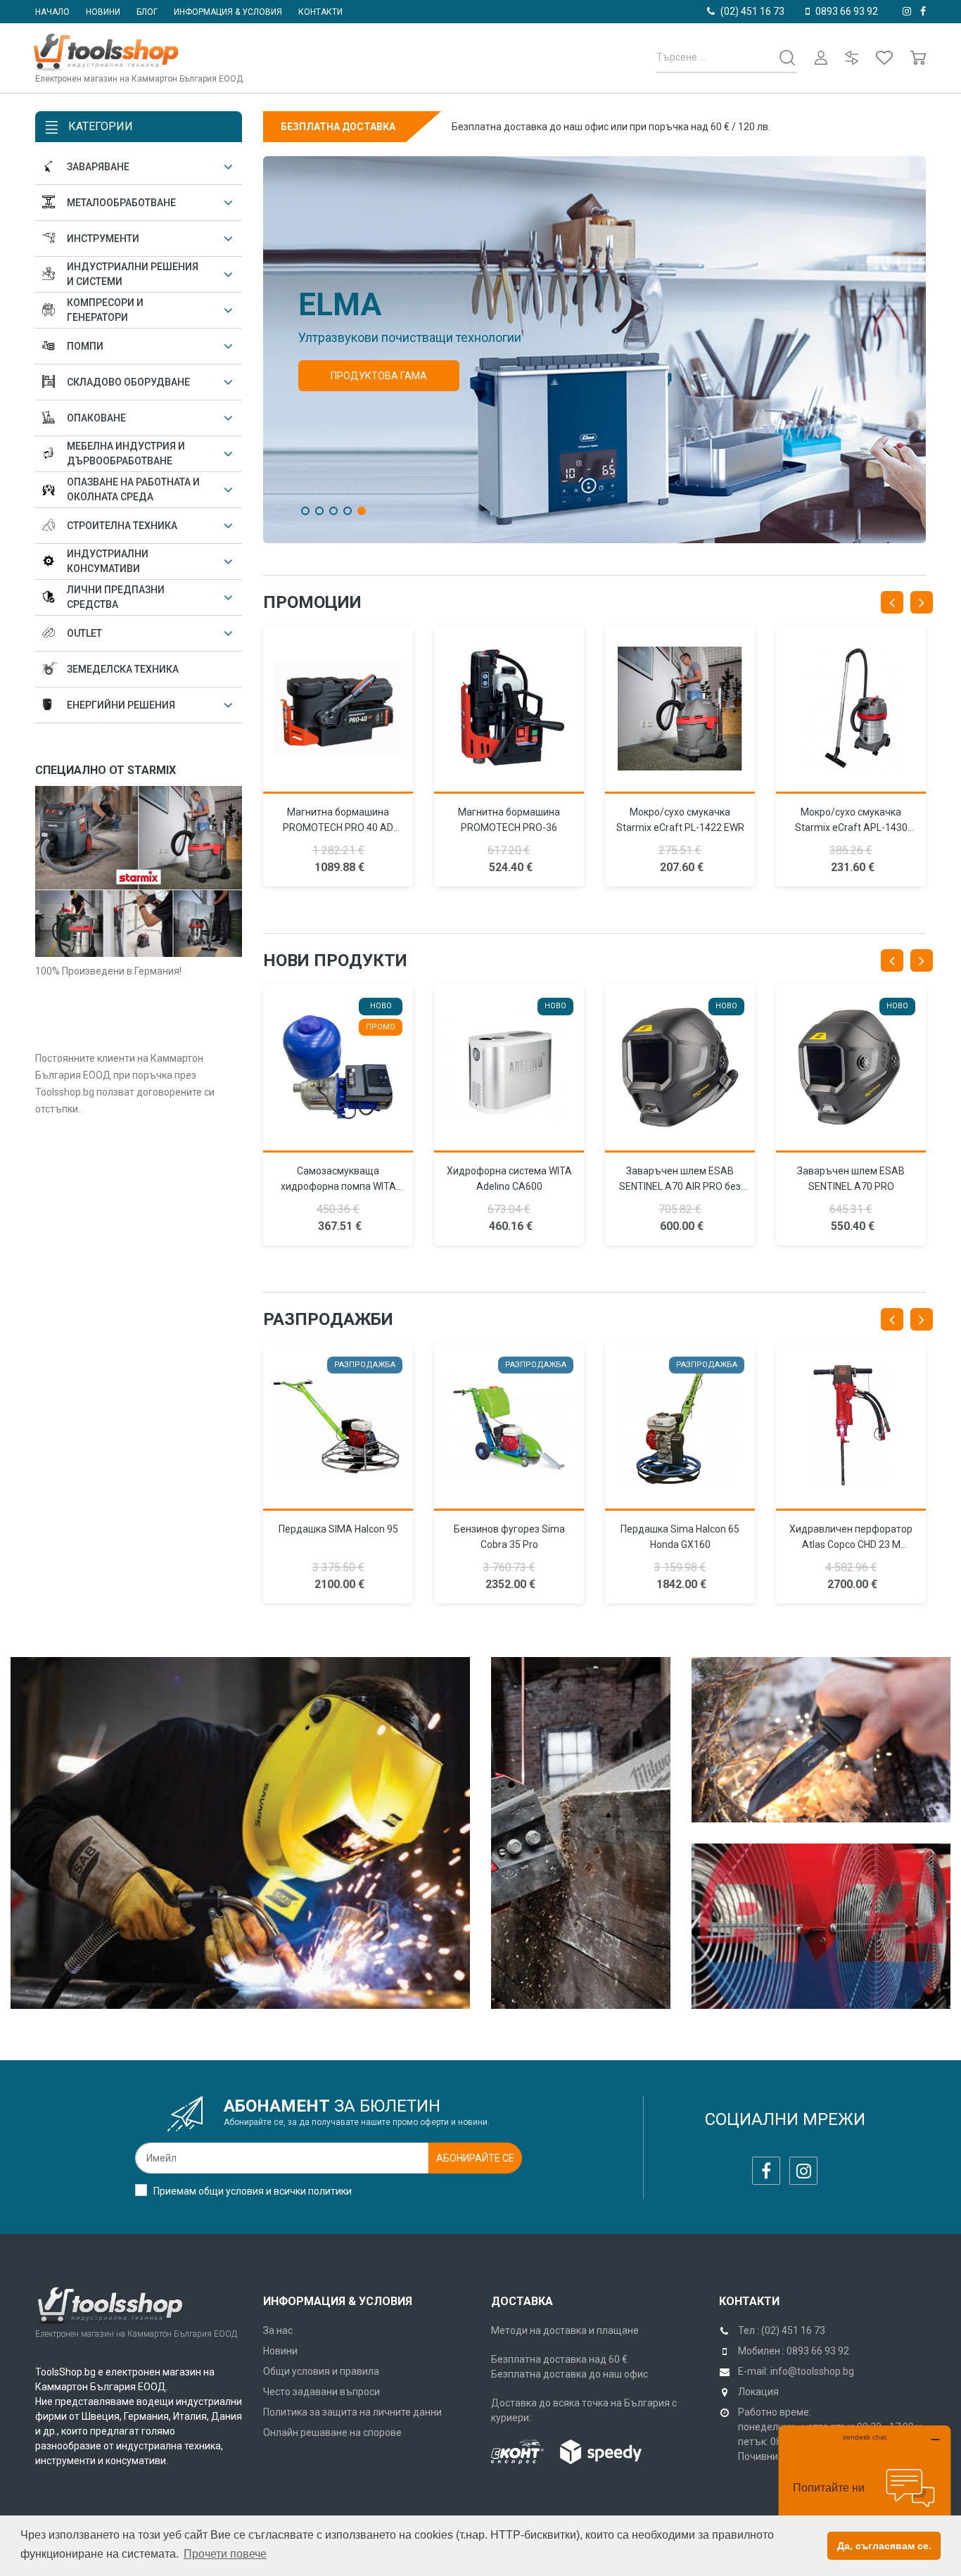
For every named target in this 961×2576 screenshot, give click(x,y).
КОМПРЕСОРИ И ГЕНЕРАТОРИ (105, 310)
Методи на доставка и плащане (565, 2330)
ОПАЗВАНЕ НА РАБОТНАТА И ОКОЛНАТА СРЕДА (133, 489)
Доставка (522, 2301)
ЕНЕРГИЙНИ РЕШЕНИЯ (121, 705)
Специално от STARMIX (106, 770)
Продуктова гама (379, 376)
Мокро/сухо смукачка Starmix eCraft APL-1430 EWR (851, 827)
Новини (103, 12)
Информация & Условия (338, 2301)
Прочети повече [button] (225, 2554)
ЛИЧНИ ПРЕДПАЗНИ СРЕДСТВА (116, 597)
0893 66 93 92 (847, 11)
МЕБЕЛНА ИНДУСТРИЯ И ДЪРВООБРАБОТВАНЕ (126, 453)
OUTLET (84, 633)
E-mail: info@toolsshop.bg (796, 2371)
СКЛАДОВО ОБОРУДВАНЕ (128, 382)
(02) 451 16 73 (752, 11)
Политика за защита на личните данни (352, 2412)
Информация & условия (228, 12)
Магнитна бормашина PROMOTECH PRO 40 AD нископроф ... (338, 827)
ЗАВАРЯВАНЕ (98, 167)
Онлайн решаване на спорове (332, 2432)
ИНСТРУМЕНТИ (103, 239)
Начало (52, 12)
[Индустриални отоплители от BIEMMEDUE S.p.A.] (821, 1926)
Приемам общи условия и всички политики (253, 2191)
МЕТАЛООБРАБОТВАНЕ (121, 203)
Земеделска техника (123, 669)
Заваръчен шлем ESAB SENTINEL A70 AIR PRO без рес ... (680, 1186)
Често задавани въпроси (322, 2392)
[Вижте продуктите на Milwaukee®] (581, 1833)
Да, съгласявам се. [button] (884, 2546)
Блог (147, 12)
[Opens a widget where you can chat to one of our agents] (865, 2495)
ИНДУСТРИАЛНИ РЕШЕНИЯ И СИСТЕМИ (133, 274)
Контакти (320, 12)
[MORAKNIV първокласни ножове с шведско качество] (821, 1740)
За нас (278, 2330)
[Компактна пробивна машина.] (509, 710)
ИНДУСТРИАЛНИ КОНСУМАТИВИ (108, 561)
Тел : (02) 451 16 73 (782, 2330)
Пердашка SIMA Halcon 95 (338, 1529)
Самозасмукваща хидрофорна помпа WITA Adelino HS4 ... (338, 1186)
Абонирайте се (475, 2158)
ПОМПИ (85, 346)
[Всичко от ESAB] (240, 1833)
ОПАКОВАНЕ (96, 418)
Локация (758, 2392)
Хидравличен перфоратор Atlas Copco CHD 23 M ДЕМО (851, 1544)
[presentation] (892, 602)
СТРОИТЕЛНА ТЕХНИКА (122, 526)
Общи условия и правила (321, 2371)
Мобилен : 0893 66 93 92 (794, 2351)
